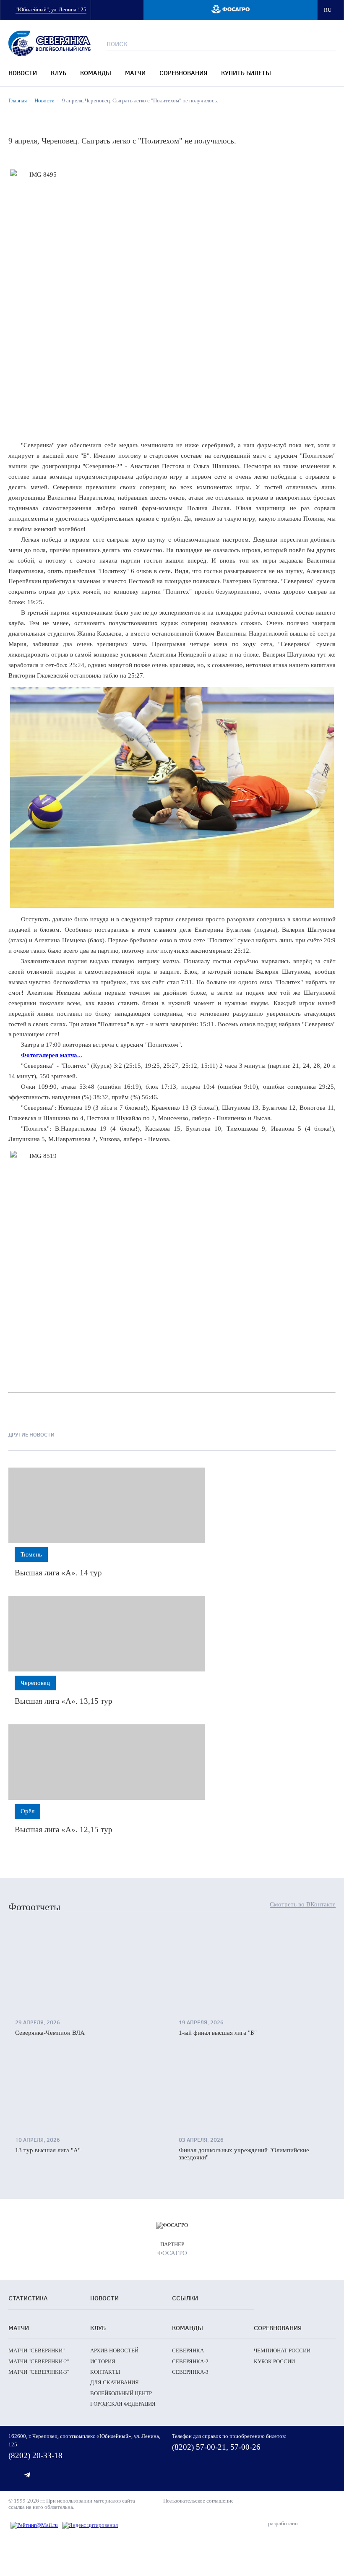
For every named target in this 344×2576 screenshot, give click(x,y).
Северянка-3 (190, 2372)
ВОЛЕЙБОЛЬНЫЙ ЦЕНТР (121, 2393)
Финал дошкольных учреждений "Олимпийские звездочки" (244, 2154)
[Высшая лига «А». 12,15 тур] (107, 1762)
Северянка (188, 2350)
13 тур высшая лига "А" (48, 2150)
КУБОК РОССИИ (274, 2361)
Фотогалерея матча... (52, 1055)
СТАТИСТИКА (28, 2298)
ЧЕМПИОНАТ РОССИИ (282, 2350)
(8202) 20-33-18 (35, 2455)
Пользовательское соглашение (198, 2501)
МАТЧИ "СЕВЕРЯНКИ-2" (39, 2361)
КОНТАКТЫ (105, 2372)
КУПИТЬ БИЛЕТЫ (246, 73)
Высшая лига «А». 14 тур (58, 1573)
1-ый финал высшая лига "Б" (218, 2033)
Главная (18, 100)
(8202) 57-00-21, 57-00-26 (216, 2447)
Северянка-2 (190, 2361)
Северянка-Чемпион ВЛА (50, 2033)
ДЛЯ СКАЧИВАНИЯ (115, 2382)
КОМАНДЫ (96, 73)
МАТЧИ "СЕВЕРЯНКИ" (36, 2350)
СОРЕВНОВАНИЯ (183, 73)
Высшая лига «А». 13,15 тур (64, 1701)
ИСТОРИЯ (103, 2361)
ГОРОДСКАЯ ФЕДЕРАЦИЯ (123, 2404)
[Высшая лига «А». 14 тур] (107, 1505)
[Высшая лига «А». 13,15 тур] (107, 1634)
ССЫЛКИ (185, 2298)
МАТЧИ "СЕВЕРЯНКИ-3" (39, 2372)
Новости (44, 100)
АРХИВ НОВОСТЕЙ (114, 2350)
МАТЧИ (135, 73)
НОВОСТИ (23, 73)
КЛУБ (59, 73)
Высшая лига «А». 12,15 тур (64, 1829)
